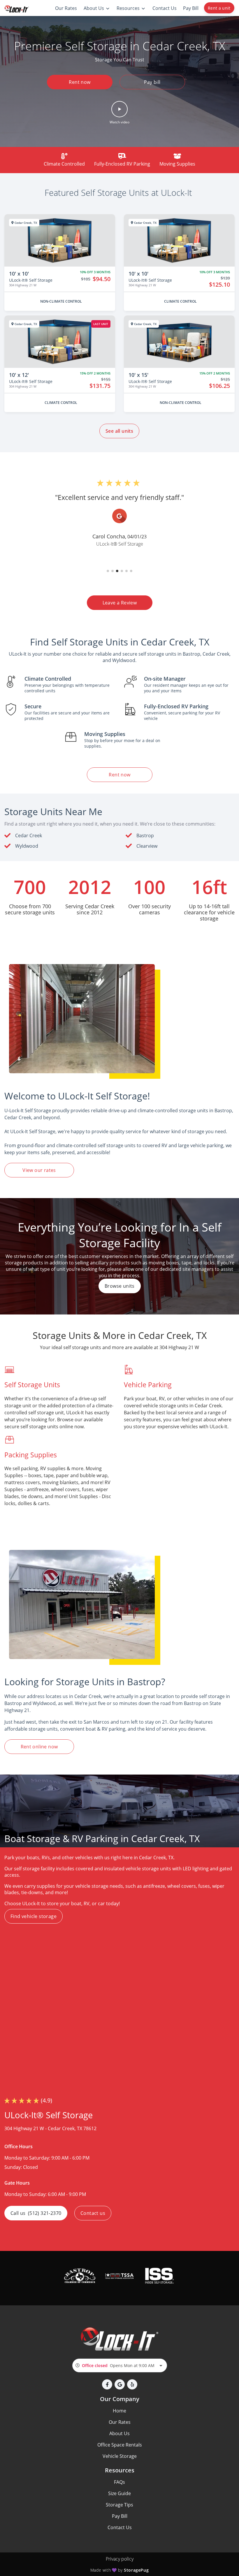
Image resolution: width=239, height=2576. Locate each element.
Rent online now (39, 1747)
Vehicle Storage (120, 2456)
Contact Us (120, 2527)
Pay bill (152, 82)
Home (119, 2411)
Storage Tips (119, 2505)
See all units (119, 431)
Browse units (120, 1286)
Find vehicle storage (34, 1916)
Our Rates (120, 2422)
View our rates (39, 1170)
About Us (119, 2433)
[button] (119, 113)
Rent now (80, 82)
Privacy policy (120, 2559)
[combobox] (120, 2365)
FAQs (119, 2482)
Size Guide (119, 2493)
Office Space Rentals (120, 2445)
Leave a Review (119, 603)
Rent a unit (219, 8)
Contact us (93, 2213)
